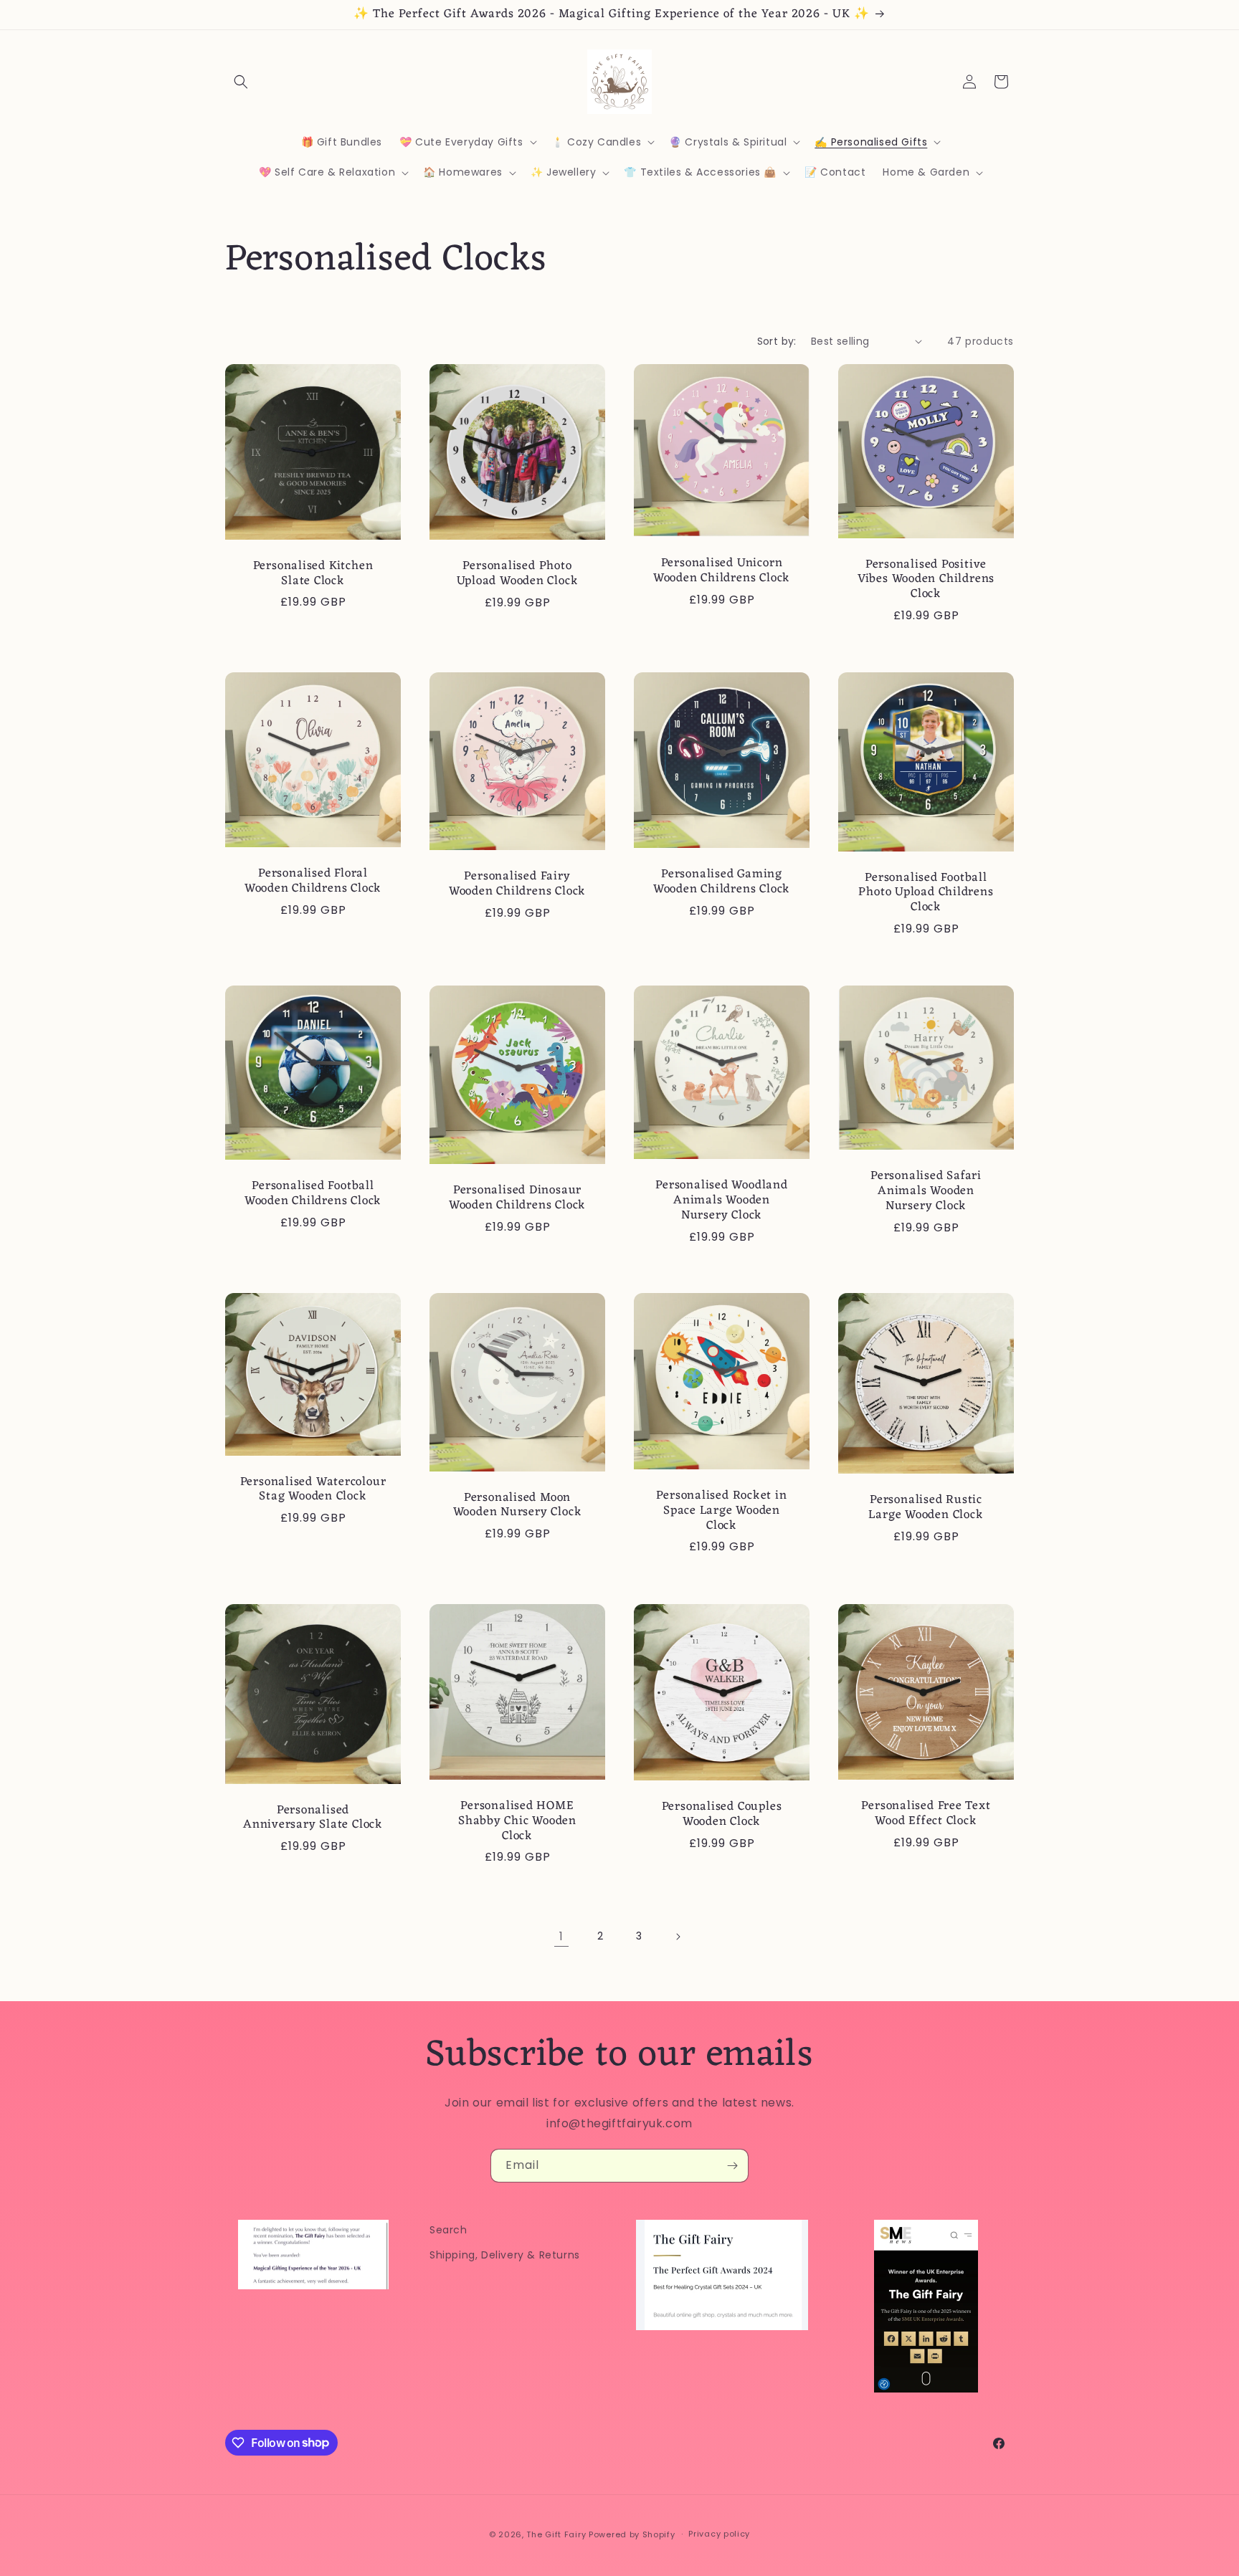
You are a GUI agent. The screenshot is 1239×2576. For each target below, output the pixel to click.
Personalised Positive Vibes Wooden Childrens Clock (926, 579)
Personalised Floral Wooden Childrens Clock (313, 882)
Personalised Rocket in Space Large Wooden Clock (721, 1511)
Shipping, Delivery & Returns (505, 2255)
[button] (241, 82)
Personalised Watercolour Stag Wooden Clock (313, 1490)
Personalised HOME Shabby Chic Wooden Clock (517, 1821)
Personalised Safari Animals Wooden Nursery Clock (926, 1191)
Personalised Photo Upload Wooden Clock (518, 574)
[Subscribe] (732, 2166)
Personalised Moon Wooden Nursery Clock (518, 1506)
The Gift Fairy (556, 2534)
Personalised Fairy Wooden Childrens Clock (517, 884)
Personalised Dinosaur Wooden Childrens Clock (517, 1198)
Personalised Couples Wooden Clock (722, 1815)
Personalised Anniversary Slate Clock (313, 1818)
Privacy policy (719, 2534)
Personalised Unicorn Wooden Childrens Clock (722, 571)
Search (448, 2230)
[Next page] (678, 1937)
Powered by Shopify (632, 2534)
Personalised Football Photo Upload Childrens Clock (926, 892)
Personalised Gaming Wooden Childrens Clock (722, 882)
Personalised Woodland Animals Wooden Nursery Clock (721, 1201)
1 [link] (561, 1936)
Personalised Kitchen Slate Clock (313, 573)
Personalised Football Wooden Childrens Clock (313, 1194)
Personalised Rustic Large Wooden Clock (926, 1508)
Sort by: (777, 341)
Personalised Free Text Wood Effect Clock (926, 1814)
